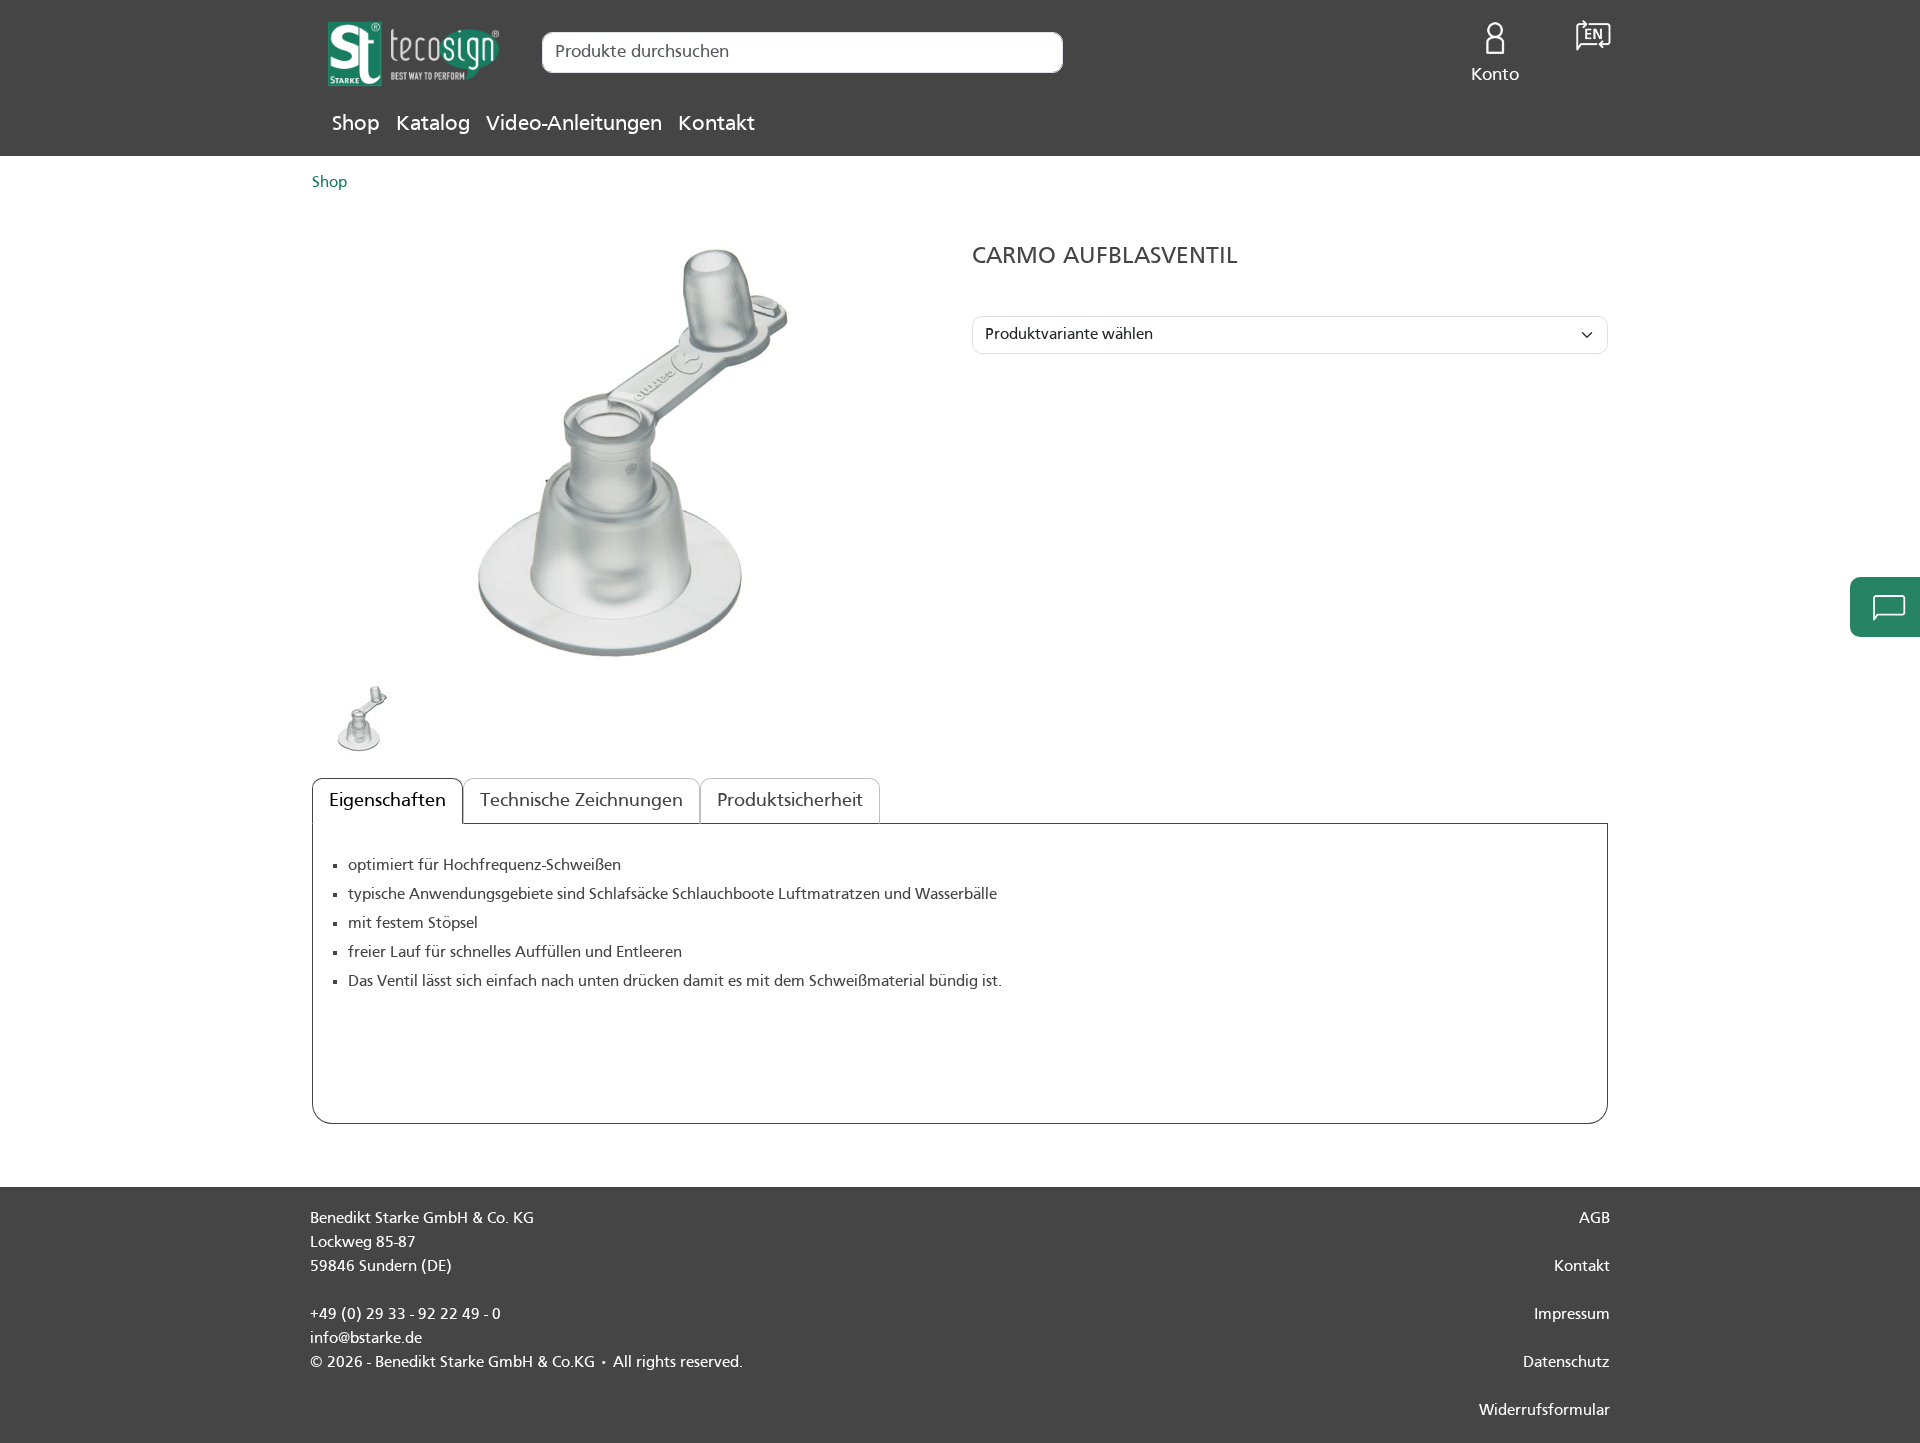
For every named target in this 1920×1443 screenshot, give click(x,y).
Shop (356, 124)
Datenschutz (1566, 1363)
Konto (1495, 75)
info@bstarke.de (366, 1339)
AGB (1594, 1219)
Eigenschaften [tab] (387, 801)
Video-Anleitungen (574, 124)
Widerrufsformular (1544, 1411)
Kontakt (716, 124)
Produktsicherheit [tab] (790, 801)
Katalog (433, 124)
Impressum (1572, 1315)
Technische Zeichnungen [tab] (581, 801)
